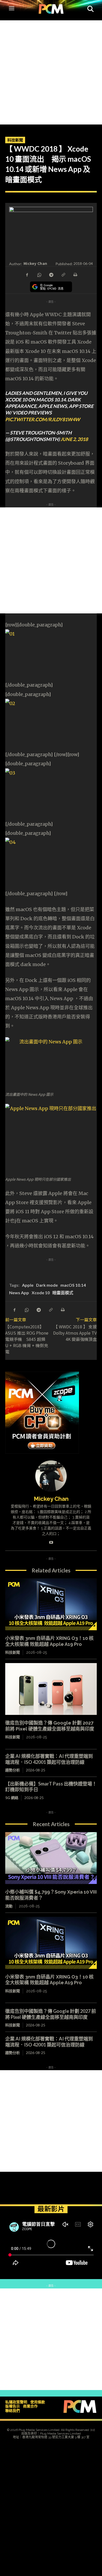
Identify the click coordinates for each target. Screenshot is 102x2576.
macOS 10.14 (73, 1285)
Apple (28, 1285)
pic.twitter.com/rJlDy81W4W (43, 419)
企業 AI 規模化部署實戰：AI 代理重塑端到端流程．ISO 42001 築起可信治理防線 (49, 1759)
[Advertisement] (51, 71)
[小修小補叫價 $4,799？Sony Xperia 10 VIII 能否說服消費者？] (51, 1858)
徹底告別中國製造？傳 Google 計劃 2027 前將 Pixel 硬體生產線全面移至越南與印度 (50, 1726)
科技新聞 (15, 140)
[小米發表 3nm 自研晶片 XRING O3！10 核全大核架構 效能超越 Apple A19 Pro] (51, 1604)
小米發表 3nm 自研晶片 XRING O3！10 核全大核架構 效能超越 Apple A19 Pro (49, 1980)
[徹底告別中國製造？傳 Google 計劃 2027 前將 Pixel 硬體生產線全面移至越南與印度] (51, 1689)
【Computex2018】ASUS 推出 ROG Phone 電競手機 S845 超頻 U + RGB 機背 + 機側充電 (27, 1339)
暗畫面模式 (63, 1293)
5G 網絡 (12, 1798)
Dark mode (47, 1285)
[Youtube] (51, 1541)
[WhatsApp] (39, 274)
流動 (9, 1906)
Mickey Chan (35, 263)
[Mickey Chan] (51, 1476)
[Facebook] (27, 274)
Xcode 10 (41, 1293)
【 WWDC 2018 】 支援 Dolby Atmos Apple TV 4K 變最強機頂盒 (75, 1333)
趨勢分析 (13, 1770)
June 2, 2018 (74, 439)
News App (19, 1293)
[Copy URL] (63, 274)
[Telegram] (51, 274)
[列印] (75, 274)
